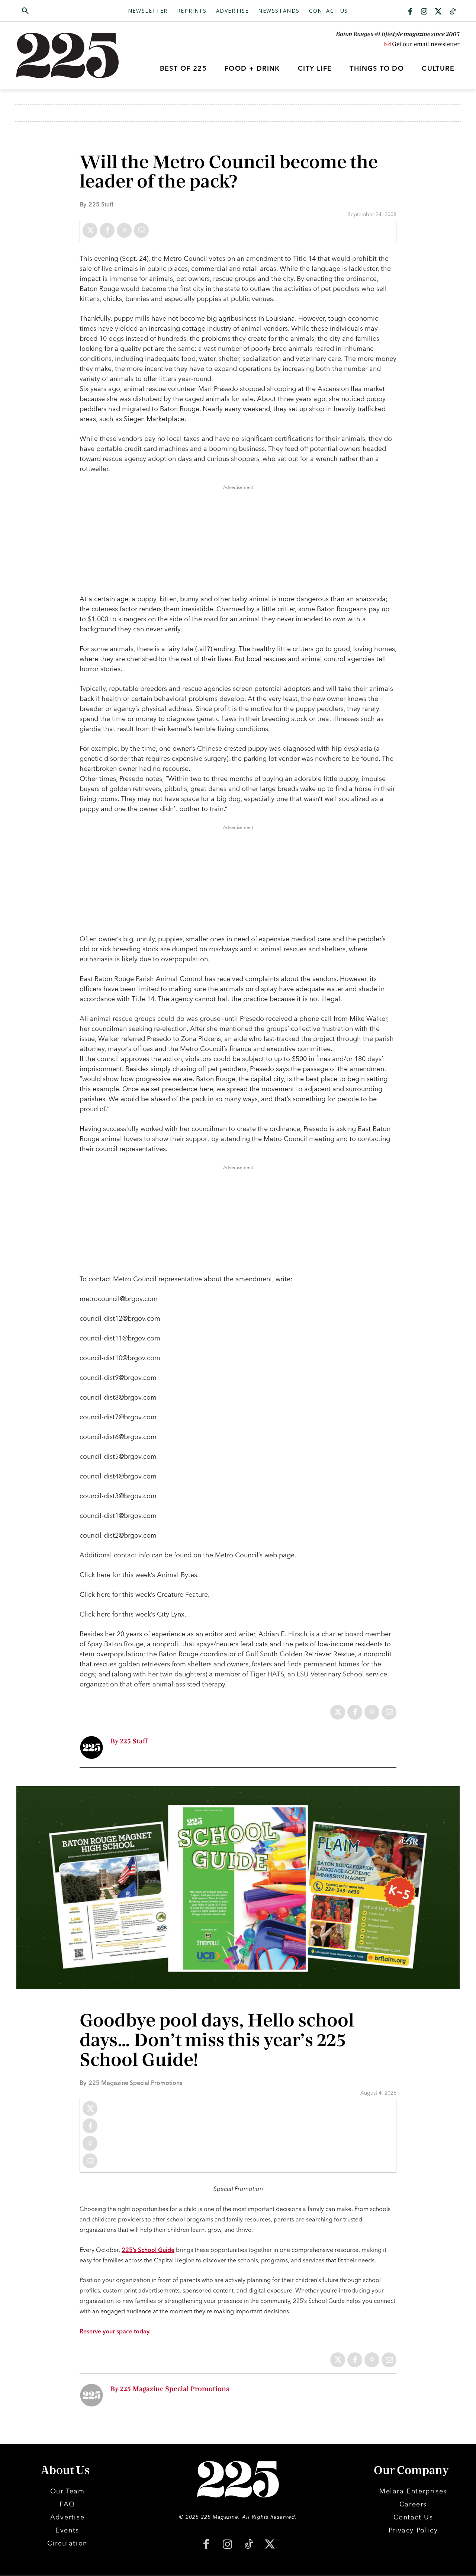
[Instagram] (424, 12)
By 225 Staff (129, 1741)
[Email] (141, 230)
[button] (61, 11)
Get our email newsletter (425, 44)
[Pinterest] (124, 230)
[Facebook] (410, 12)
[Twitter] (438, 12)
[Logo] (72, 55)
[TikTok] (249, 2545)
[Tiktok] (453, 12)
